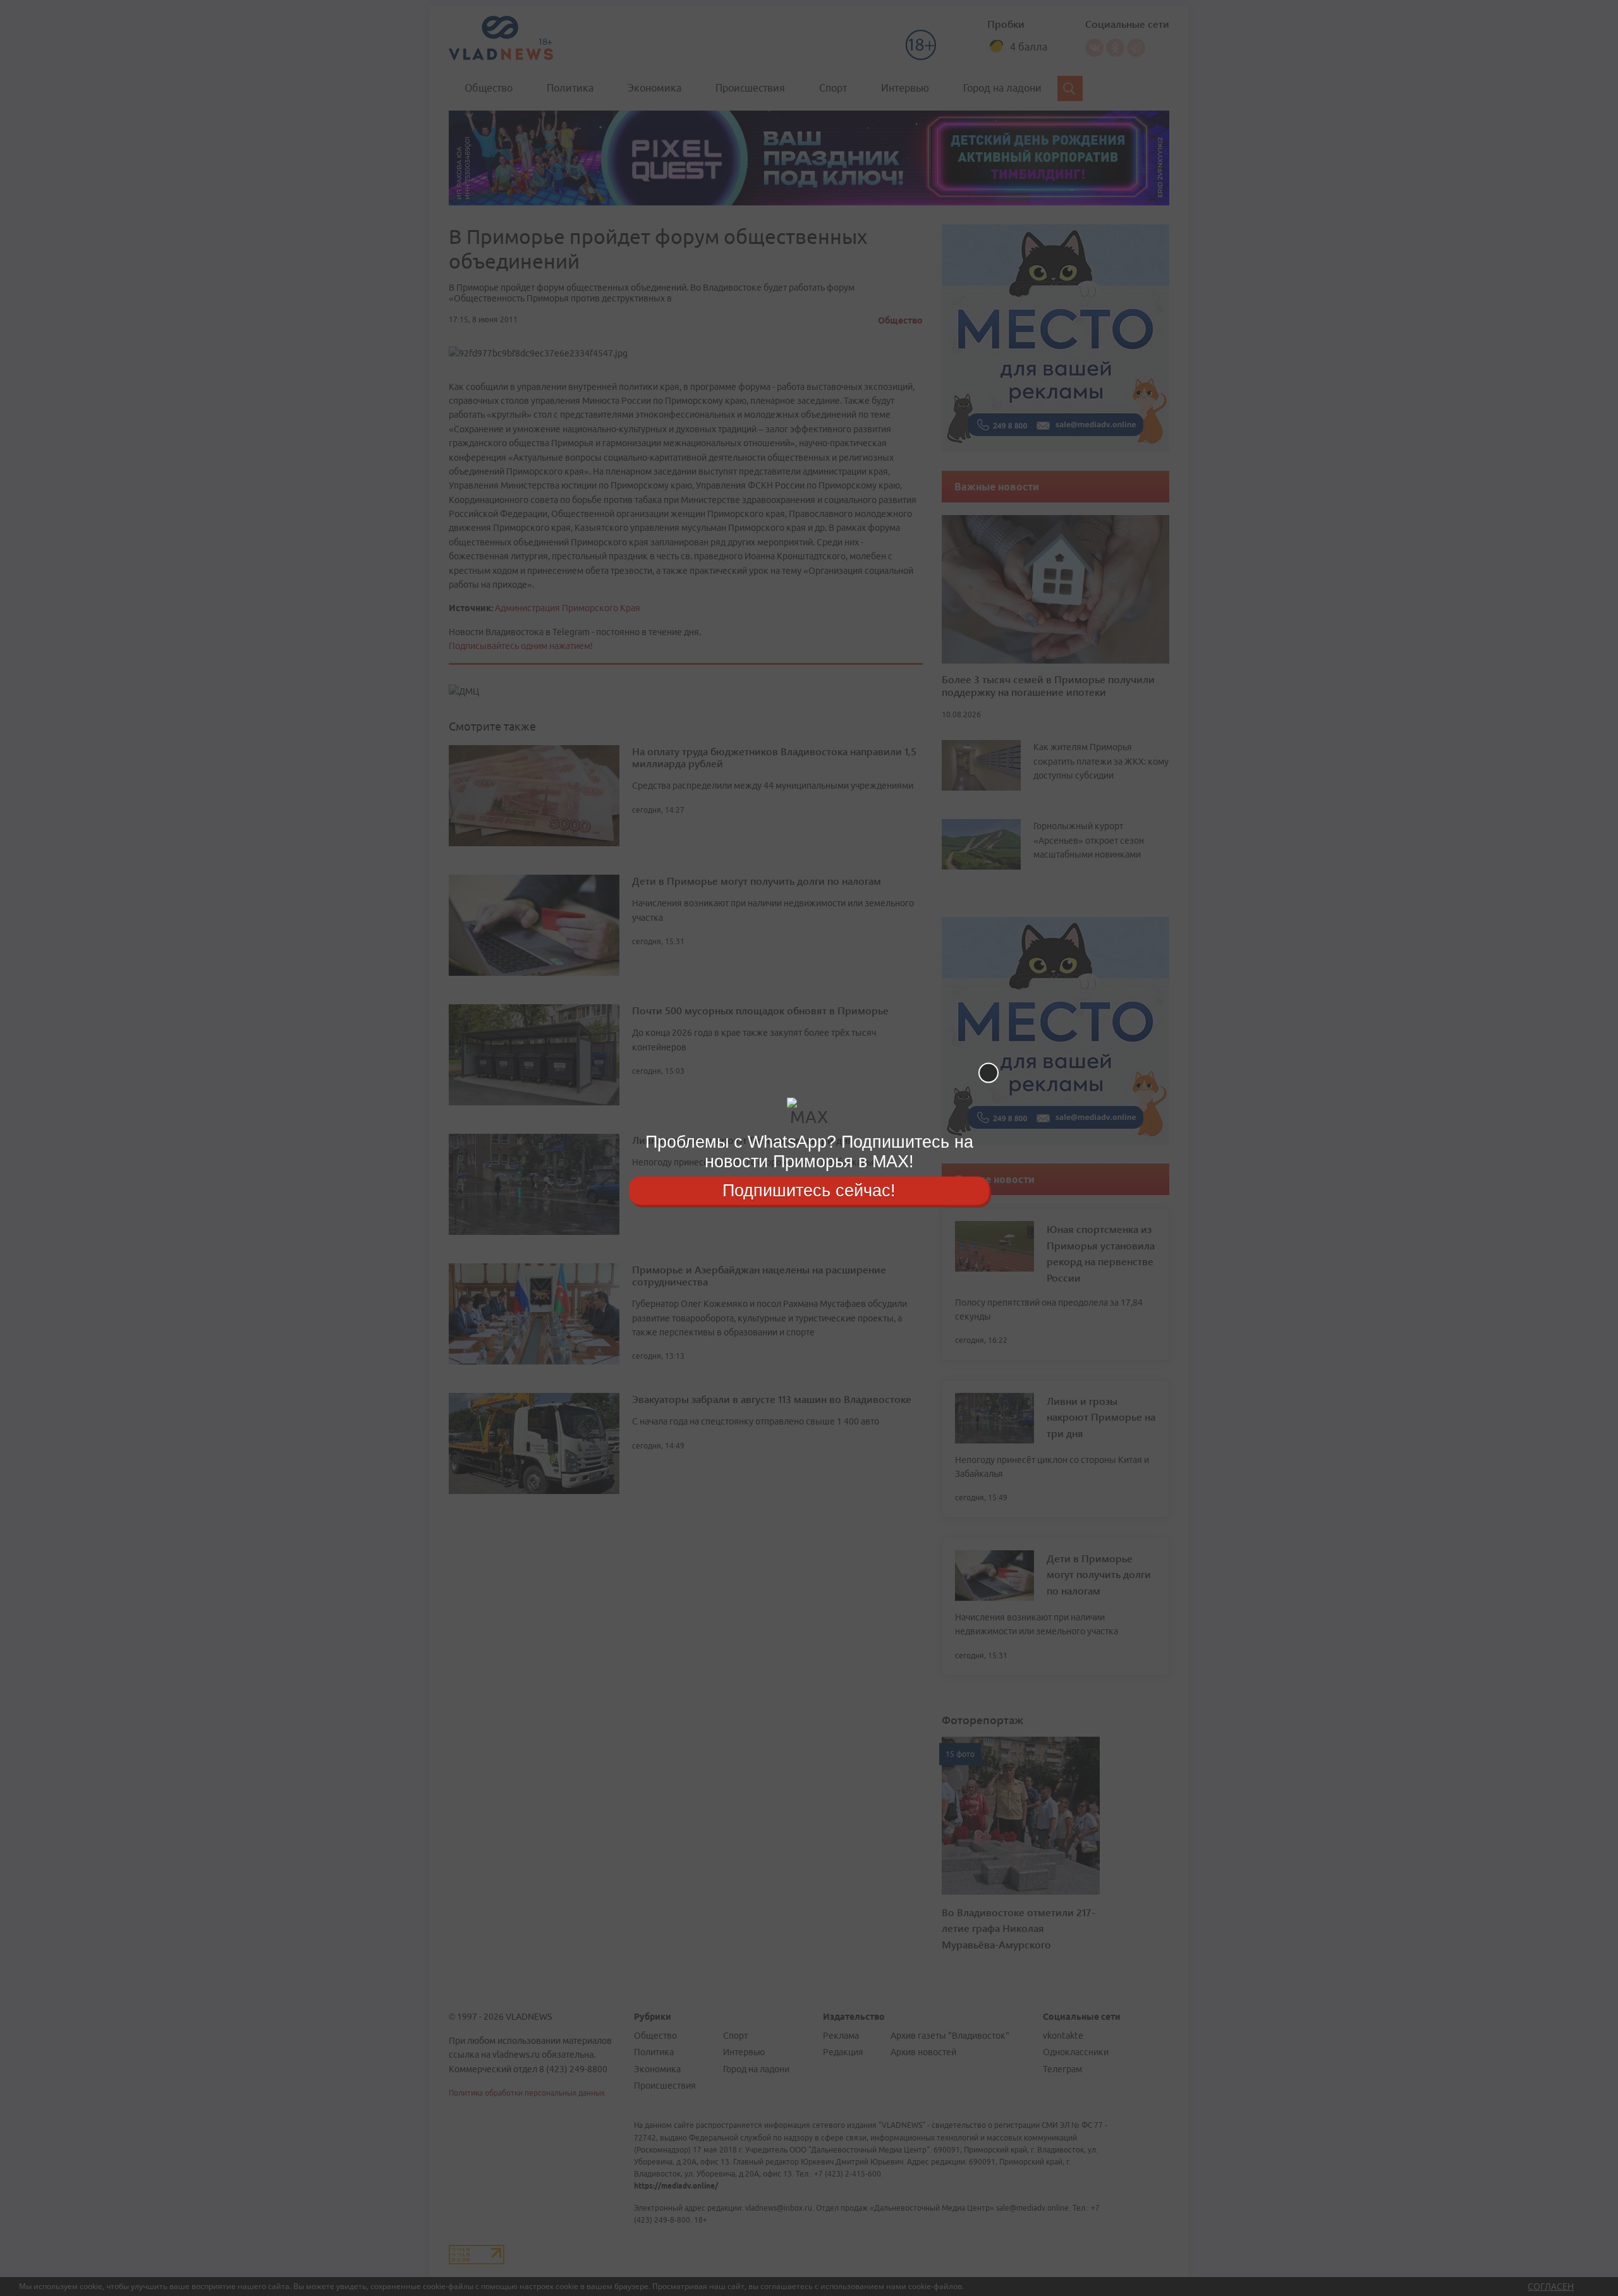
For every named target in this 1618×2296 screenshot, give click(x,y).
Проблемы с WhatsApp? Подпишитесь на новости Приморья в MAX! (809, 1152)
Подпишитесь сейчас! (809, 1190)
